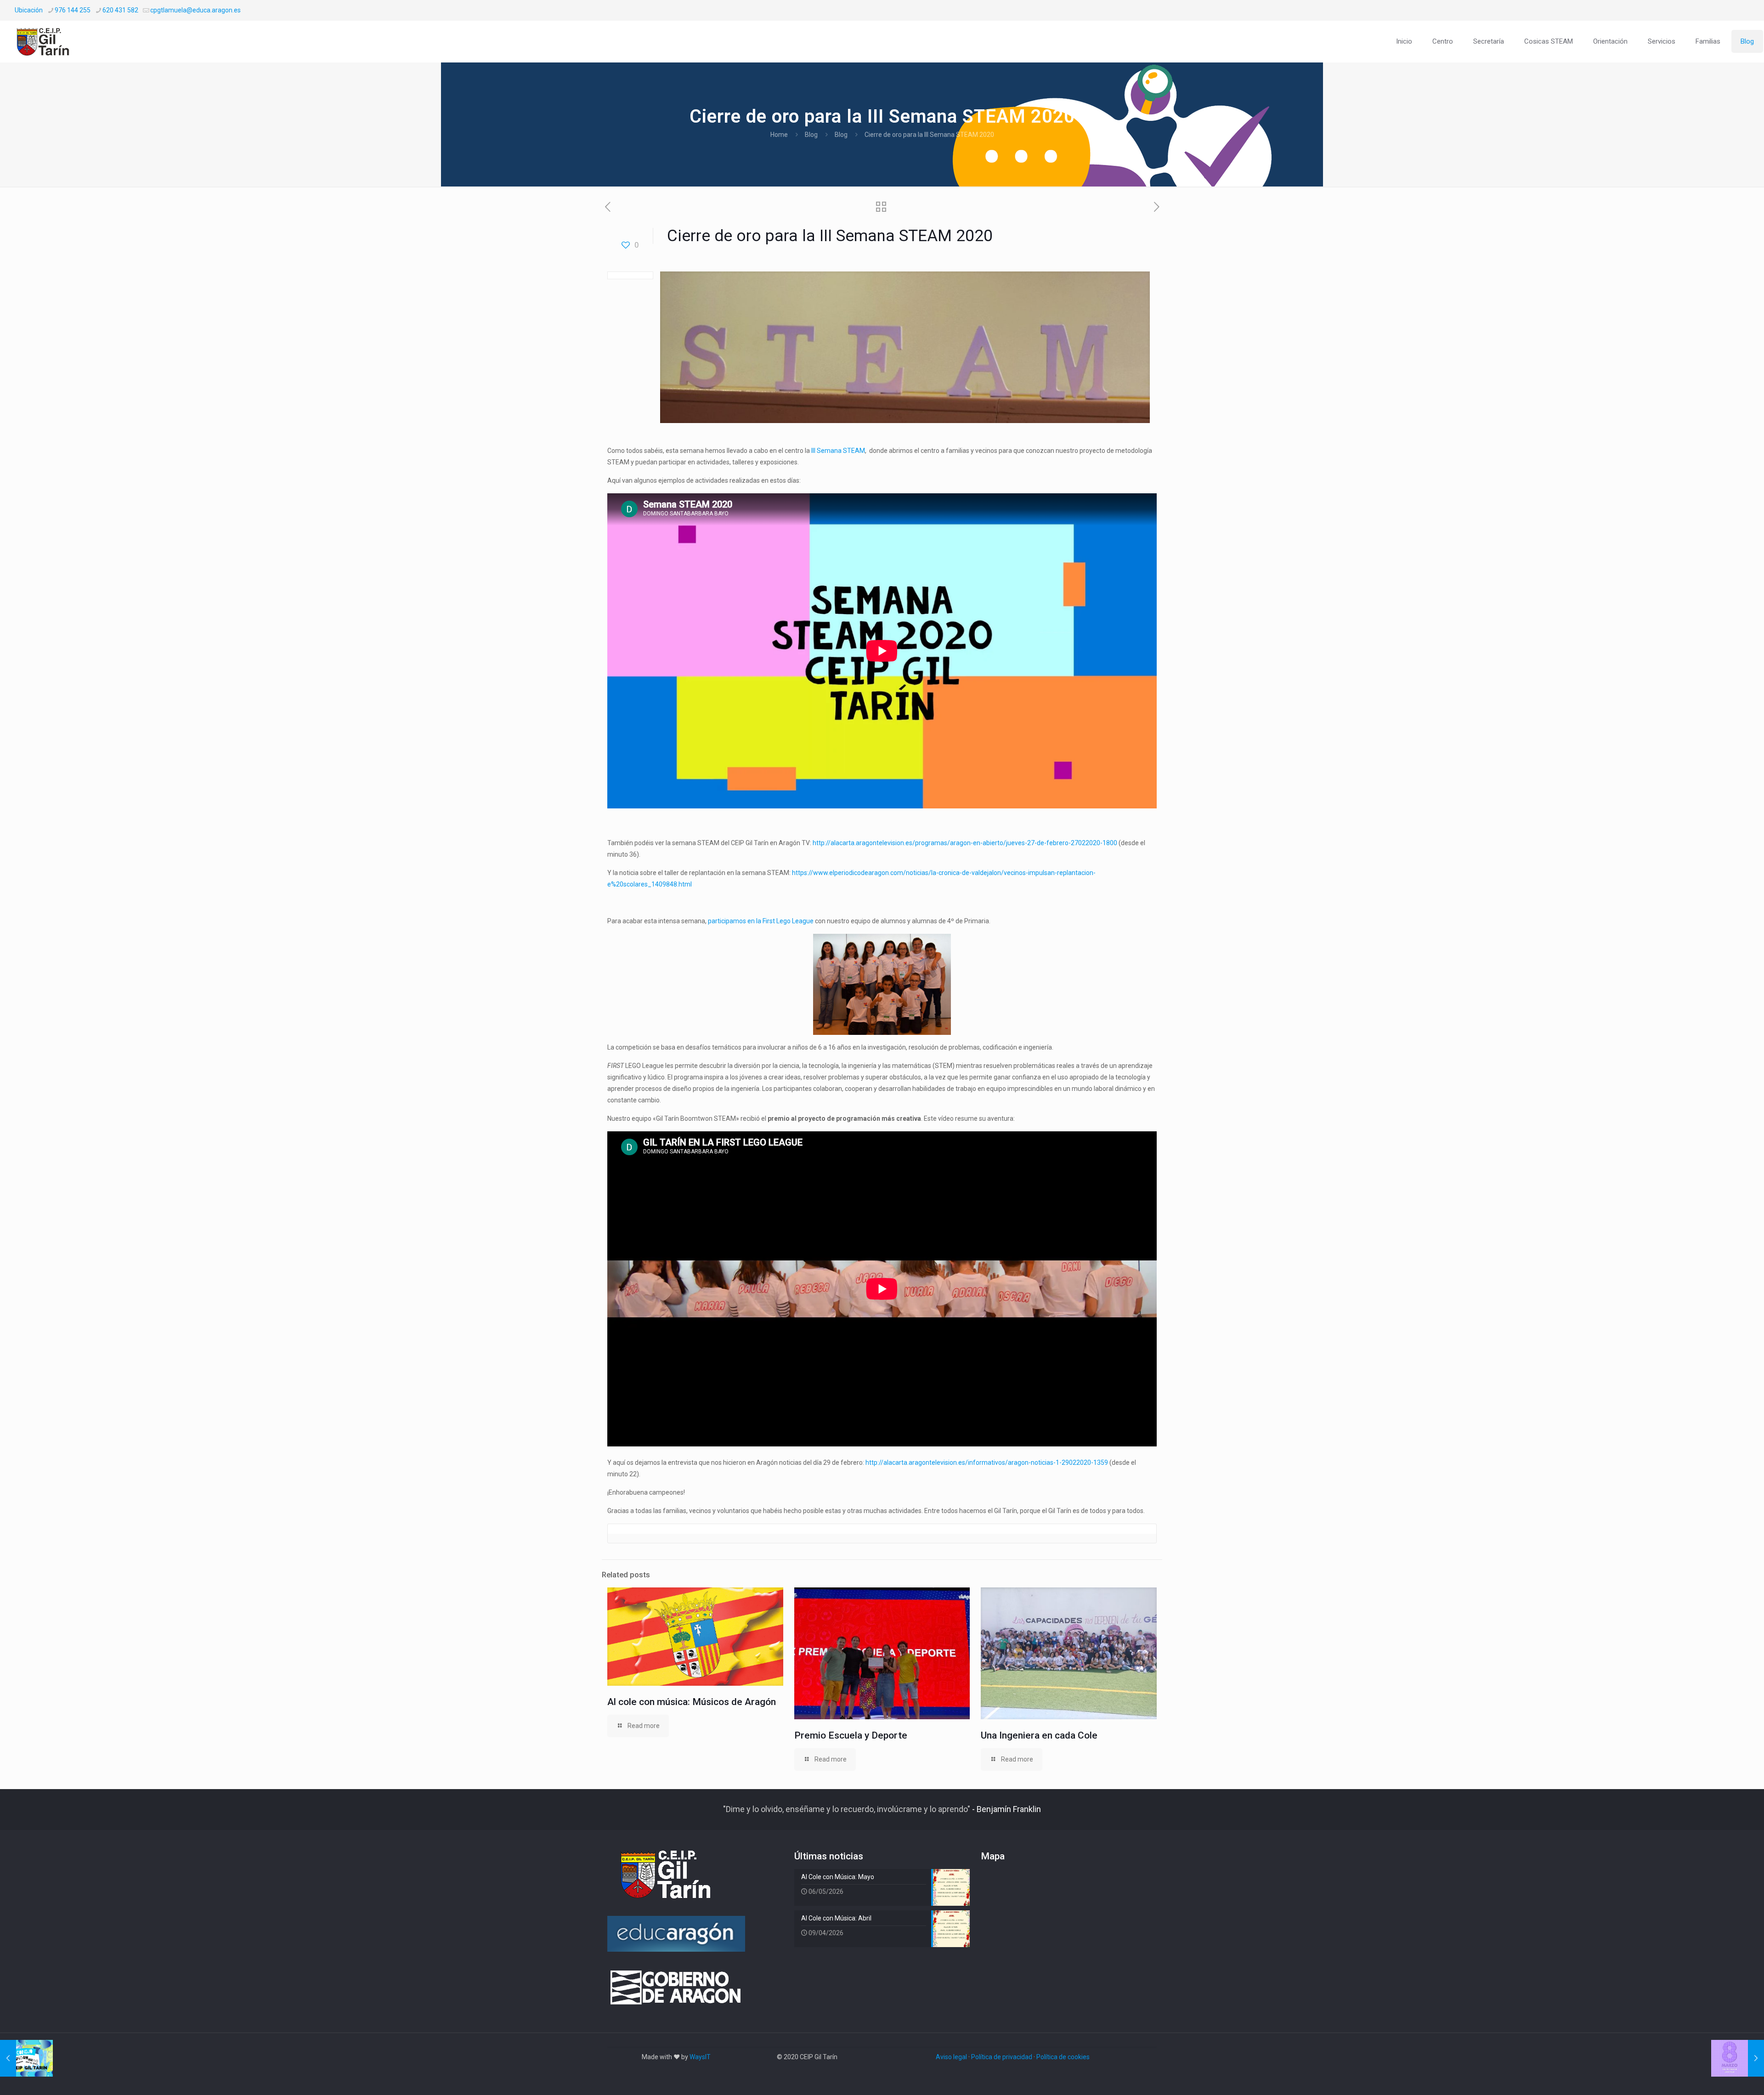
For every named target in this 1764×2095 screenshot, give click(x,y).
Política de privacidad (1002, 2057)
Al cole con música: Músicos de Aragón (692, 1702)
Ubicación (29, 10)
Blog (811, 135)
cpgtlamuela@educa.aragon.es (195, 10)
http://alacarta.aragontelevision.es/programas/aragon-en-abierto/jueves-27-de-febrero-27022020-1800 (965, 843)
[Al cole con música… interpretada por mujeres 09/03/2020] (1738, 2058)
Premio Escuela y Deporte (851, 1735)
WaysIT (700, 2057)
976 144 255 (73, 10)
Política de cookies (1063, 2057)
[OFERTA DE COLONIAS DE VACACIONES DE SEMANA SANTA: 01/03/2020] (26, 2058)
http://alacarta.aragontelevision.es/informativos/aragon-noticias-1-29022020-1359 (987, 1463)
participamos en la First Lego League (761, 921)
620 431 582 (120, 10)
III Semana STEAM (838, 451)
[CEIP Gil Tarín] (49, 41)
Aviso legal (951, 2057)
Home (779, 135)
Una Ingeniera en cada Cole (1039, 1735)
